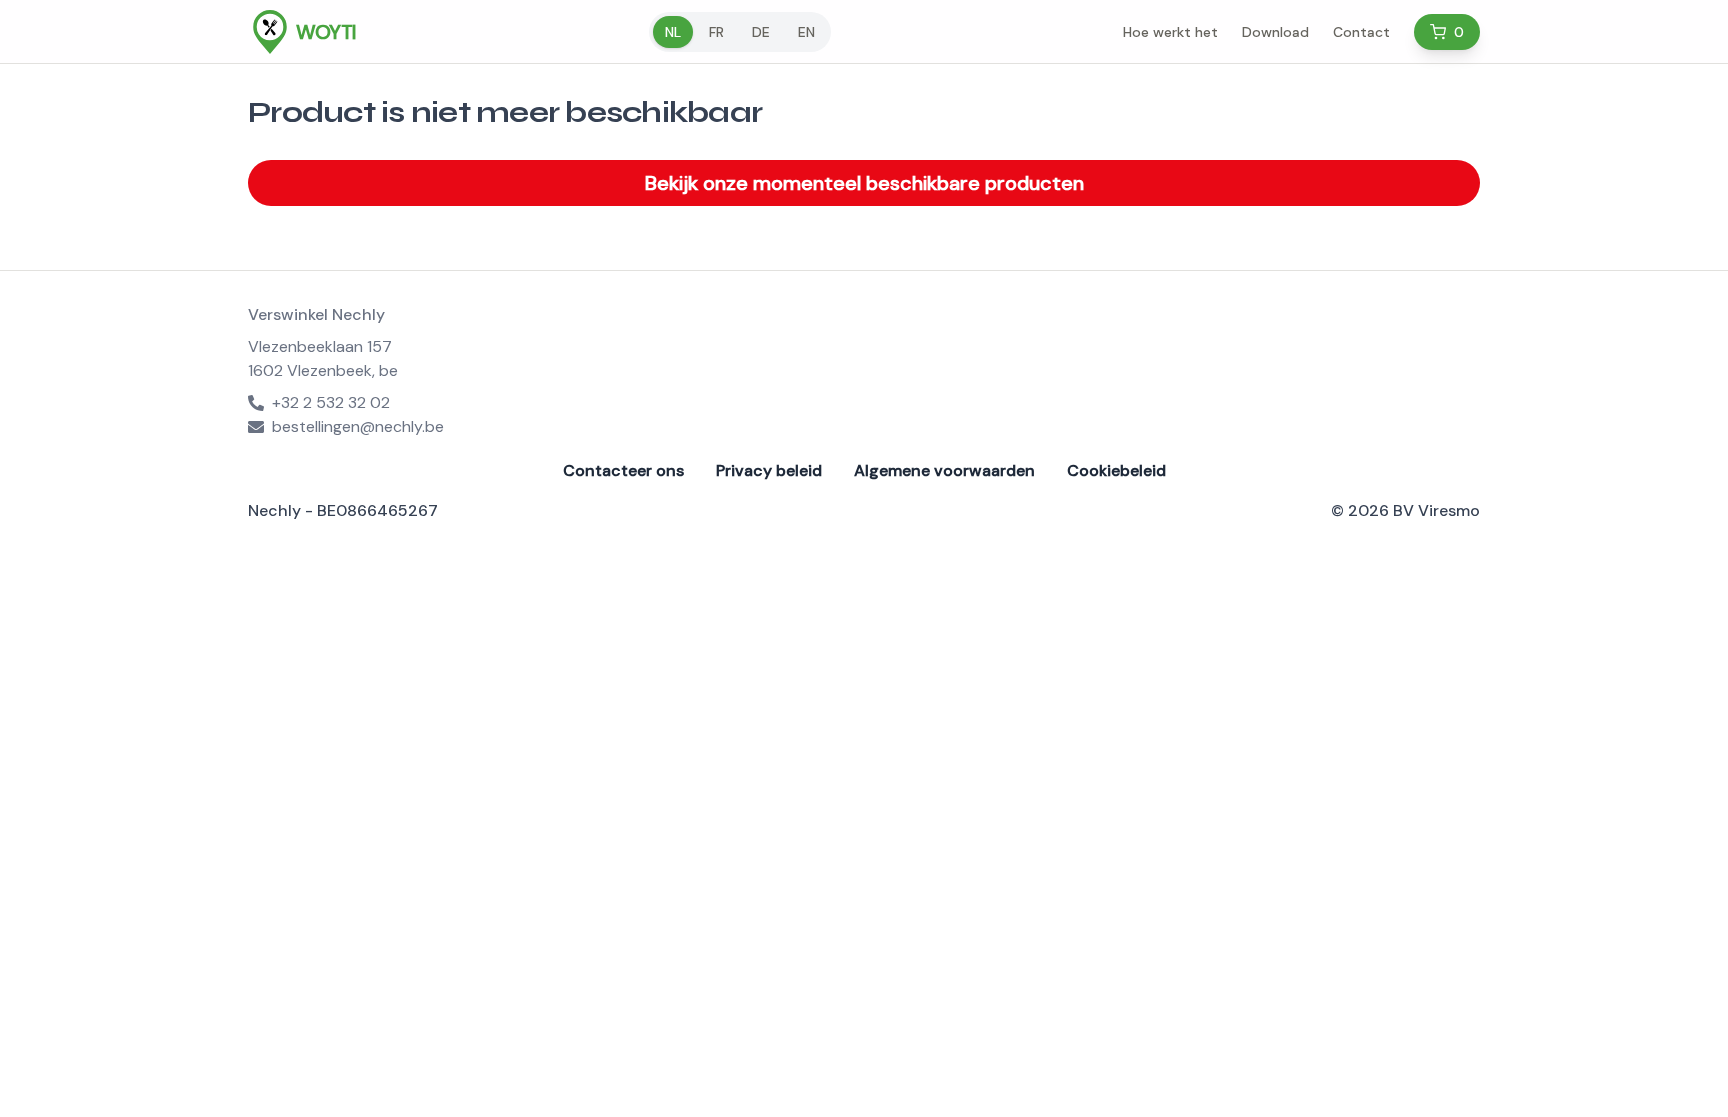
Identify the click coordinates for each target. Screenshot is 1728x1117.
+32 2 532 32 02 (331, 402)
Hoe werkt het (1170, 32)
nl (673, 32)
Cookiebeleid (1116, 470)
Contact (1361, 32)
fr (716, 32)
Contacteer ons (623, 470)
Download (1275, 32)
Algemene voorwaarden (944, 470)
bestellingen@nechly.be (358, 426)
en (806, 32)
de (761, 32)
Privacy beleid (769, 470)
